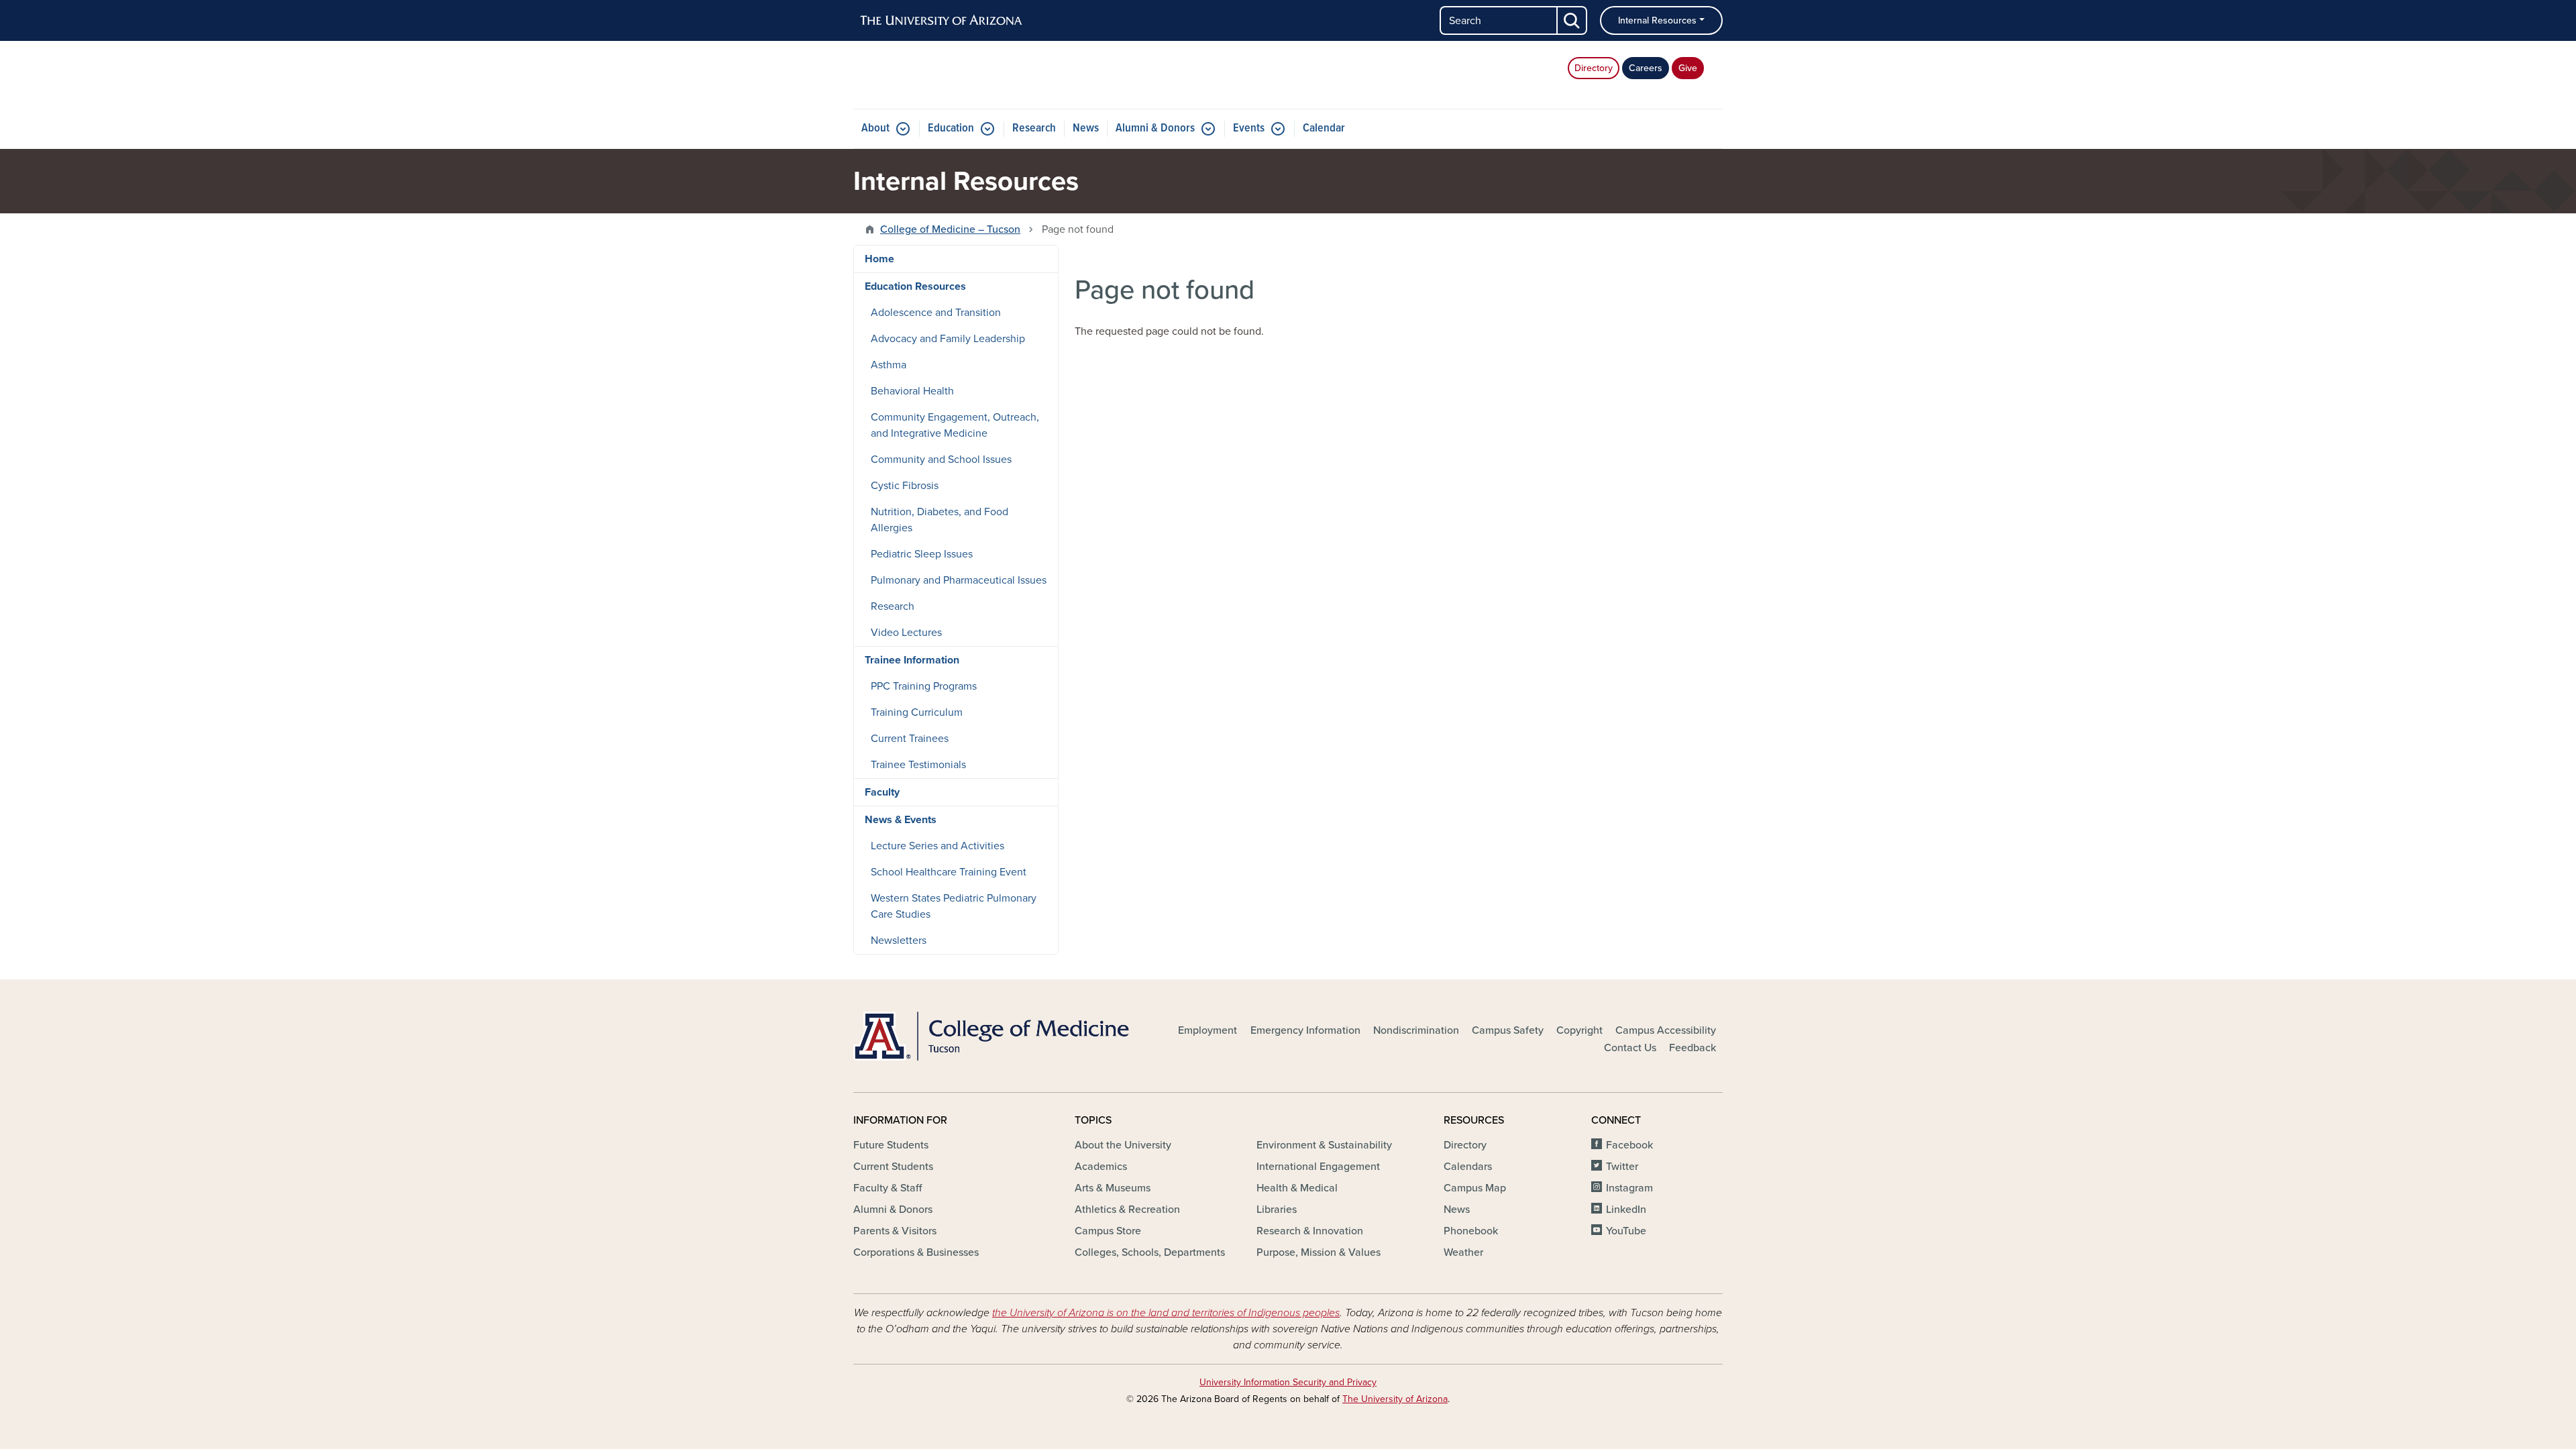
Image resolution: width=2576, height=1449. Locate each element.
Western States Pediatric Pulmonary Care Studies (954, 906)
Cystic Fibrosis (905, 486)
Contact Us (1630, 1048)
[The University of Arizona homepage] (942, 21)
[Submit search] (1572, 20)
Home (879, 259)
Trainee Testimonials (918, 765)
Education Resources (915, 286)
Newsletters (899, 941)
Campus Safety (1508, 1030)
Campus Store (1108, 1231)
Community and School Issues (941, 460)
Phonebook (1471, 1231)
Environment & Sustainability (1324, 1145)
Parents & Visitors (895, 1231)
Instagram (1629, 1188)
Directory (1594, 68)
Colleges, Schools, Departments (1150, 1252)
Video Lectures (906, 633)
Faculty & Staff (888, 1188)
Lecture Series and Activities (937, 846)
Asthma (889, 365)
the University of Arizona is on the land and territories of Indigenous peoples (1166, 1313)
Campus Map (1475, 1188)
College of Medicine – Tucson (950, 229)
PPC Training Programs (924, 686)
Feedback (1693, 1048)
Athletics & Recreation (1127, 1210)
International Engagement (1318, 1167)
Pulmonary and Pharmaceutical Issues (959, 580)
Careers (1646, 68)
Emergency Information (1305, 1030)
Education (951, 128)
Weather (1463, 1252)
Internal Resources (1657, 20)
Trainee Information (912, 660)
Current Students (893, 1167)
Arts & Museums (1113, 1188)
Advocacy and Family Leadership (948, 339)
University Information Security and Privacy (1288, 1382)
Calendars (1468, 1167)
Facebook (1629, 1145)
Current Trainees (910, 739)
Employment (1207, 1030)
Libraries (1277, 1210)
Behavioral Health (912, 391)
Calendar (1324, 128)
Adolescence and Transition (936, 313)
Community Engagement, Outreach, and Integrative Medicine (955, 425)
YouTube (1626, 1231)
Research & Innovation (1310, 1231)
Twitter (1622, 1167)
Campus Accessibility (1666, 1030)
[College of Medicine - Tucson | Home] (993, 1036)
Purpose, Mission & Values (1319, 1252)
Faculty (882, 792)
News (1086, 128)
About (875, 128)
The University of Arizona (1395, 1399)
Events (1249, 128)
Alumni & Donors (1155, 128)
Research (1034, 128)
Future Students (891, 1145)
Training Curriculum (917, 712)
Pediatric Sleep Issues (922, 554)
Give (1688, 68)
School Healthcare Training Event (949, 872)
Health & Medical (1297, 1188)
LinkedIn (1626, 1210)
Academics (1101, 1167)
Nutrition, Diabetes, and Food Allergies (940, 520)
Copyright (1579, 1030)
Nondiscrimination (1416, 1030)
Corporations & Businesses (916, 1252)
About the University (1123, 1145)
